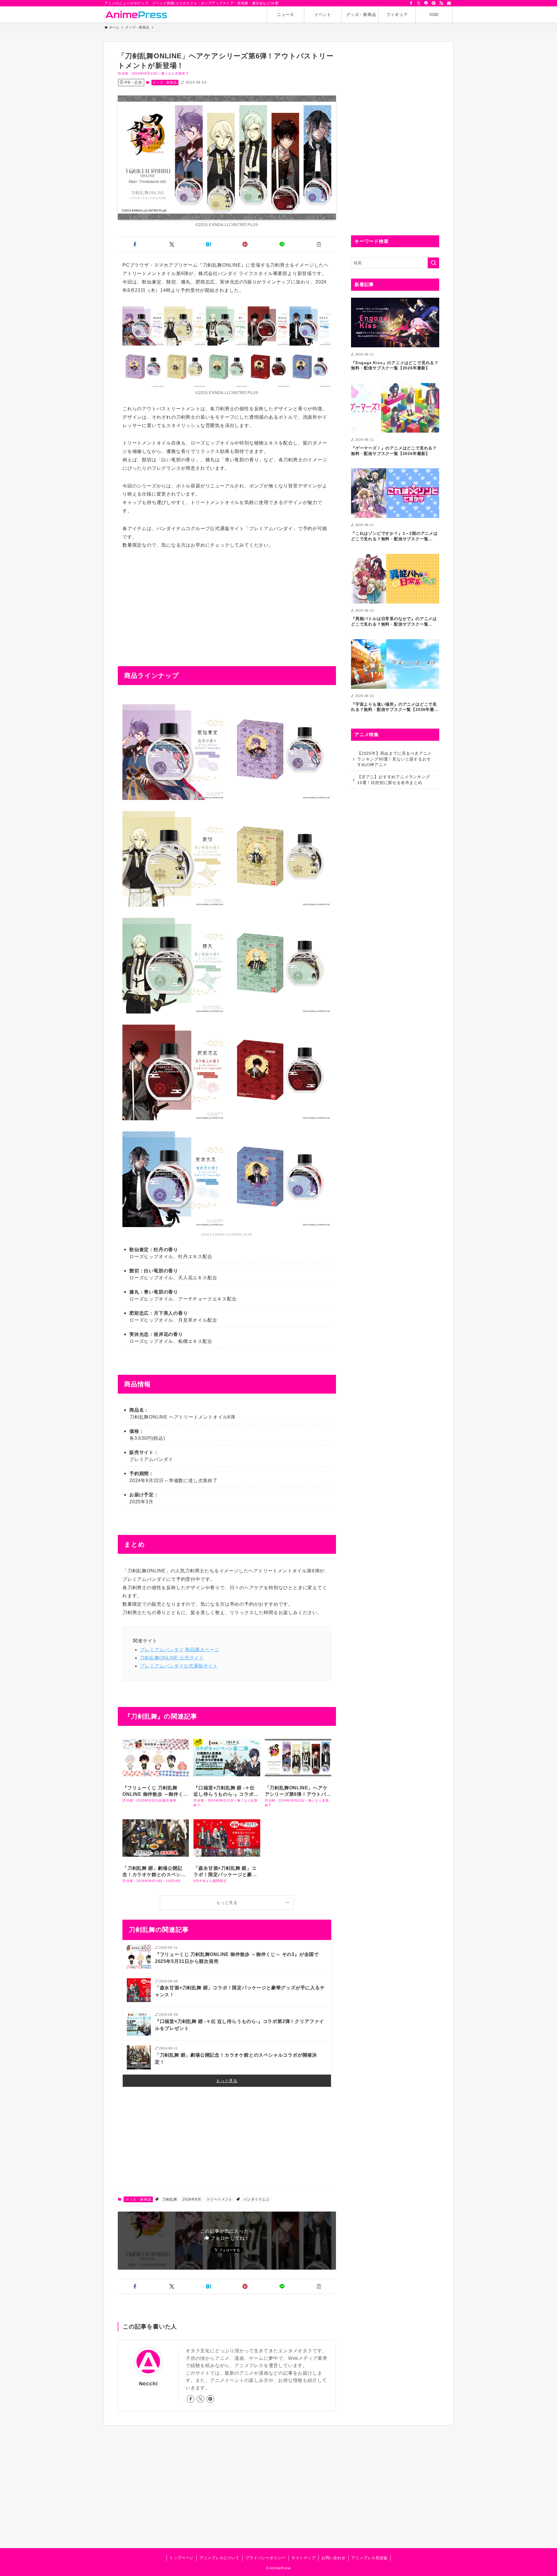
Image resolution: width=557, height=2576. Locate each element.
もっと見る (227, 1903)
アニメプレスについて (220, 2558)
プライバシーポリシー (265, 2558)
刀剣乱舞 (170, 2199)
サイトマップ (304, 2558)
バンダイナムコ (256, 2199)
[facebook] (411, 3)
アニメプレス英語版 (369, 2558)
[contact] (449, 3)
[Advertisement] (227, 599)
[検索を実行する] (433, 263)
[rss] (441, 3)
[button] (135, 244)
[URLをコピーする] (319, 244)
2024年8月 (192, 2199)
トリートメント (220, 2199)
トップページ (181, 2558)
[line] (426, 3)
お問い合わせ (333, 2558)
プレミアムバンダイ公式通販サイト (179, 1666)
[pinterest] (434, 3)
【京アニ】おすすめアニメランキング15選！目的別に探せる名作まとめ (394, 780)
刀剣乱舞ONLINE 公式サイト (172, 1658)
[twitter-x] (419, 3)
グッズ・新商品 (165, 82)
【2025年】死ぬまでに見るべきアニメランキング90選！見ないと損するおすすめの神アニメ (394, 759)
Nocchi (148, 2384)
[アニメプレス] (136, 15)
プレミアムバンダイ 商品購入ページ (180, 1650)
